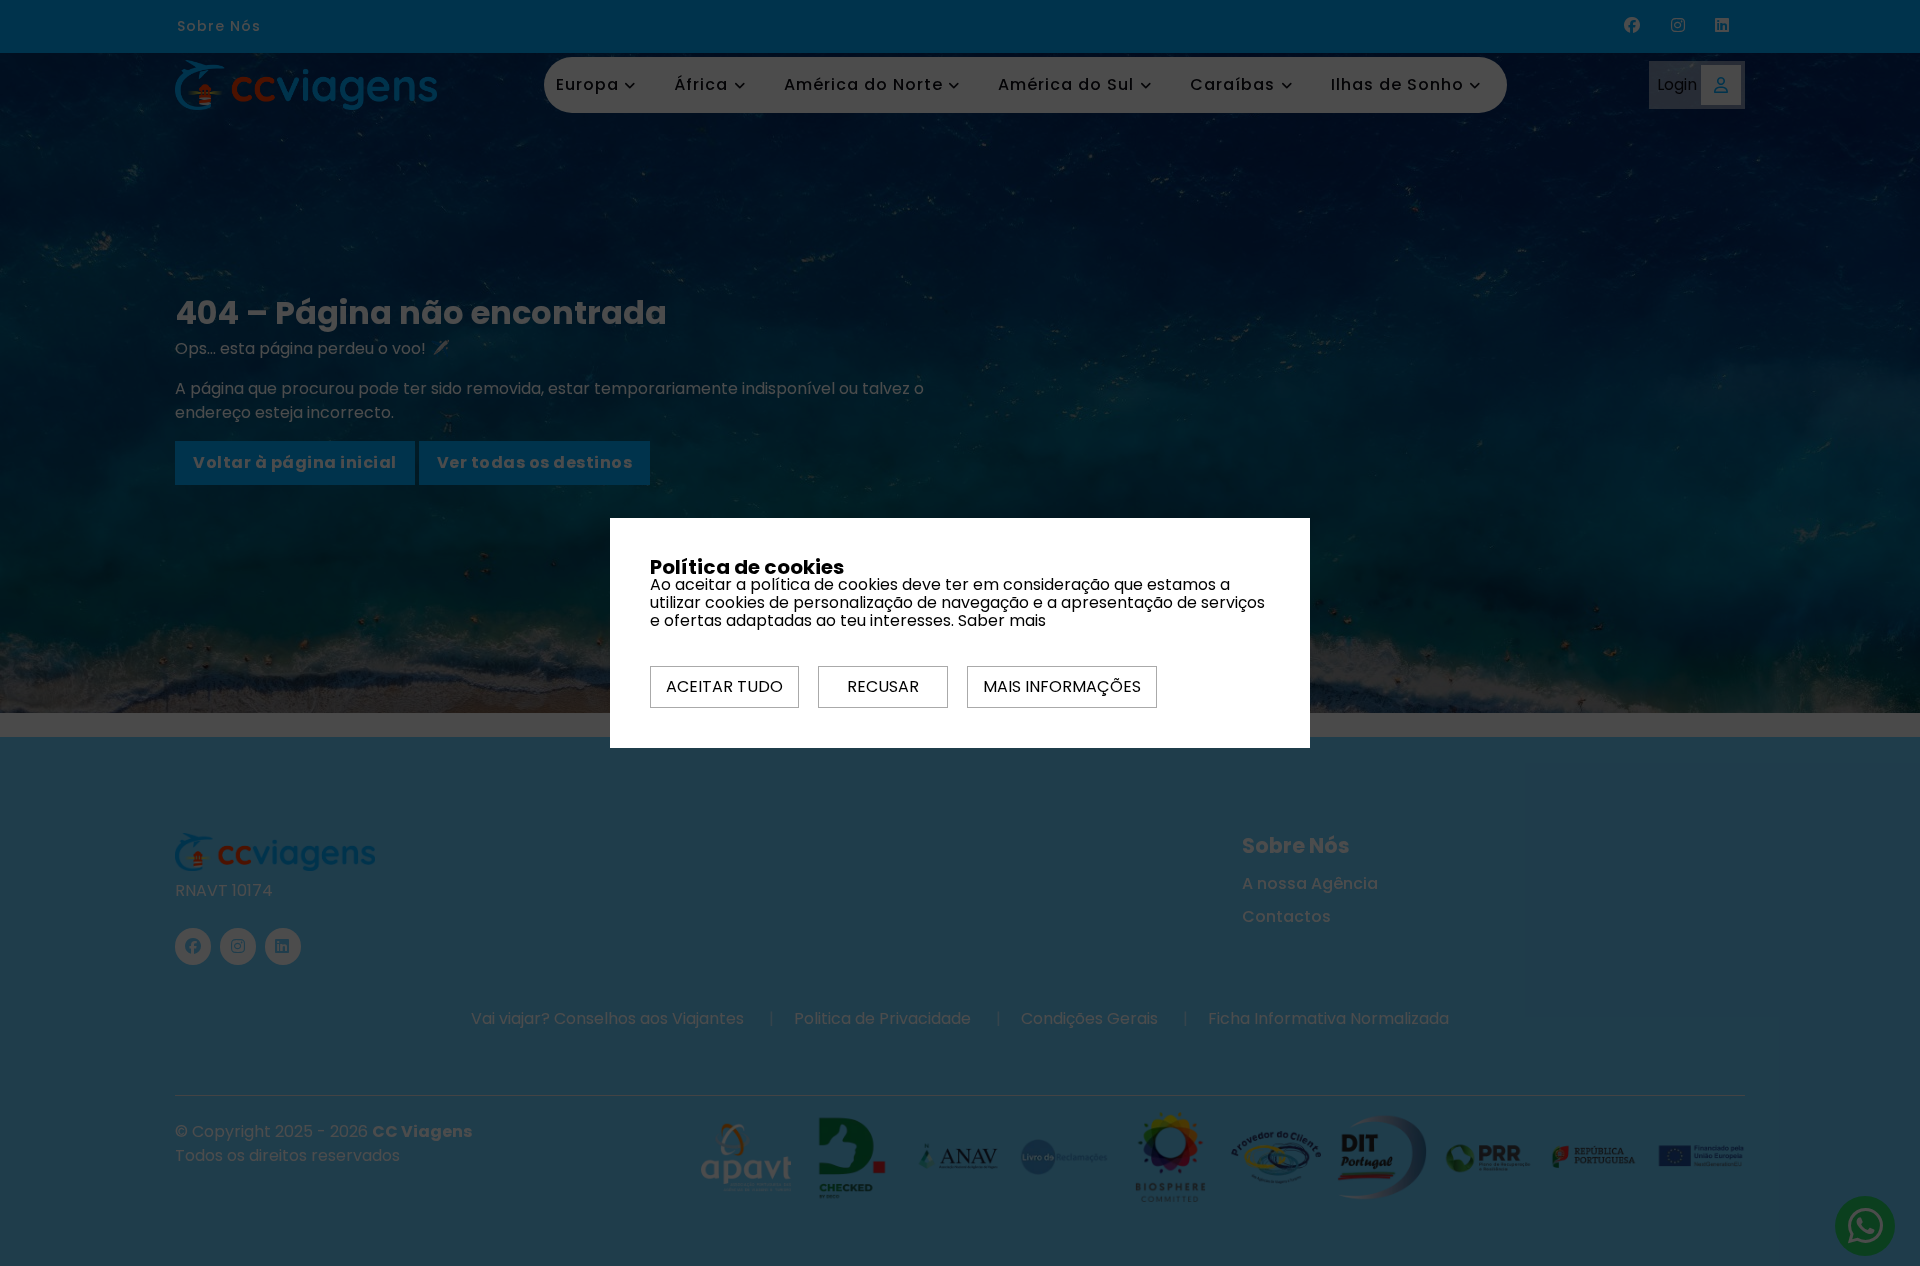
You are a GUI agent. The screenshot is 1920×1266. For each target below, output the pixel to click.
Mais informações (1062, 686)
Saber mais (1002, 620)
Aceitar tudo (724, 686)
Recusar (883, 686)
